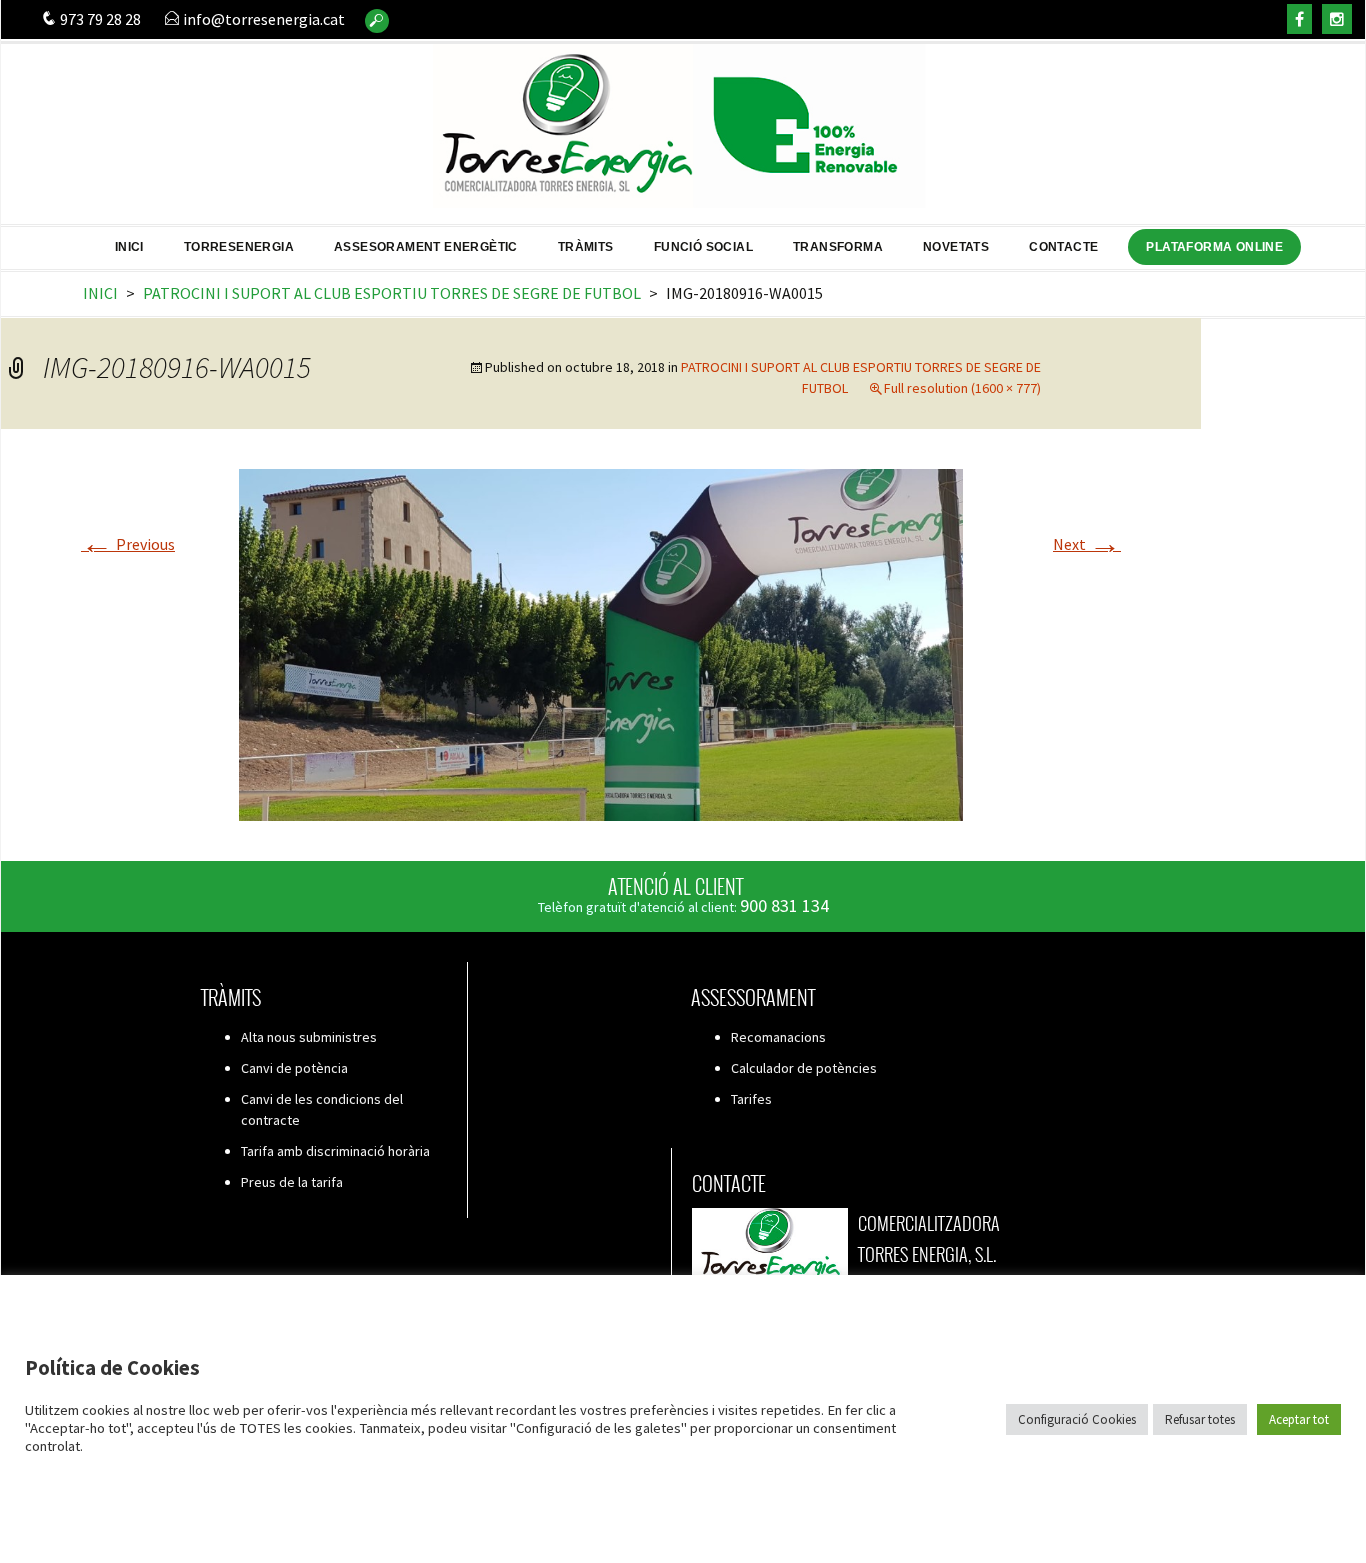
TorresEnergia (239, 247)
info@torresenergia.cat (262, 19)
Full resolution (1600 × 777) (962, 388)
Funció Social (703, 247)
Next (1087, 544)
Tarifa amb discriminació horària (335, 1151)
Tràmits (586, 247)
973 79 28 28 (99, 19)
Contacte (1063, 247)
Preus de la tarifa (292, 1182)
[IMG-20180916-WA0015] (601, 643)
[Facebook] (1299, 19)
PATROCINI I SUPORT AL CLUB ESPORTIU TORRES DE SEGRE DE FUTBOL (392, 293)
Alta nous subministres (309, 1037)
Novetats (956, 247)
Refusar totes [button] (1200, 1419)
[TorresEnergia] (683, 117)
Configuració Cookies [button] (1077, 1419)
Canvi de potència (294, 1068)
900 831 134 (784, 905)
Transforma (838, 247)
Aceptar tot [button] (1299, 1419)
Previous (128, 544)
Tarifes (751, 1099)
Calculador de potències (804, 1068)
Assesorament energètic (426, 247)
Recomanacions (778, 1037)
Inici (129, 247)
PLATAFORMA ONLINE (1214, 247)
